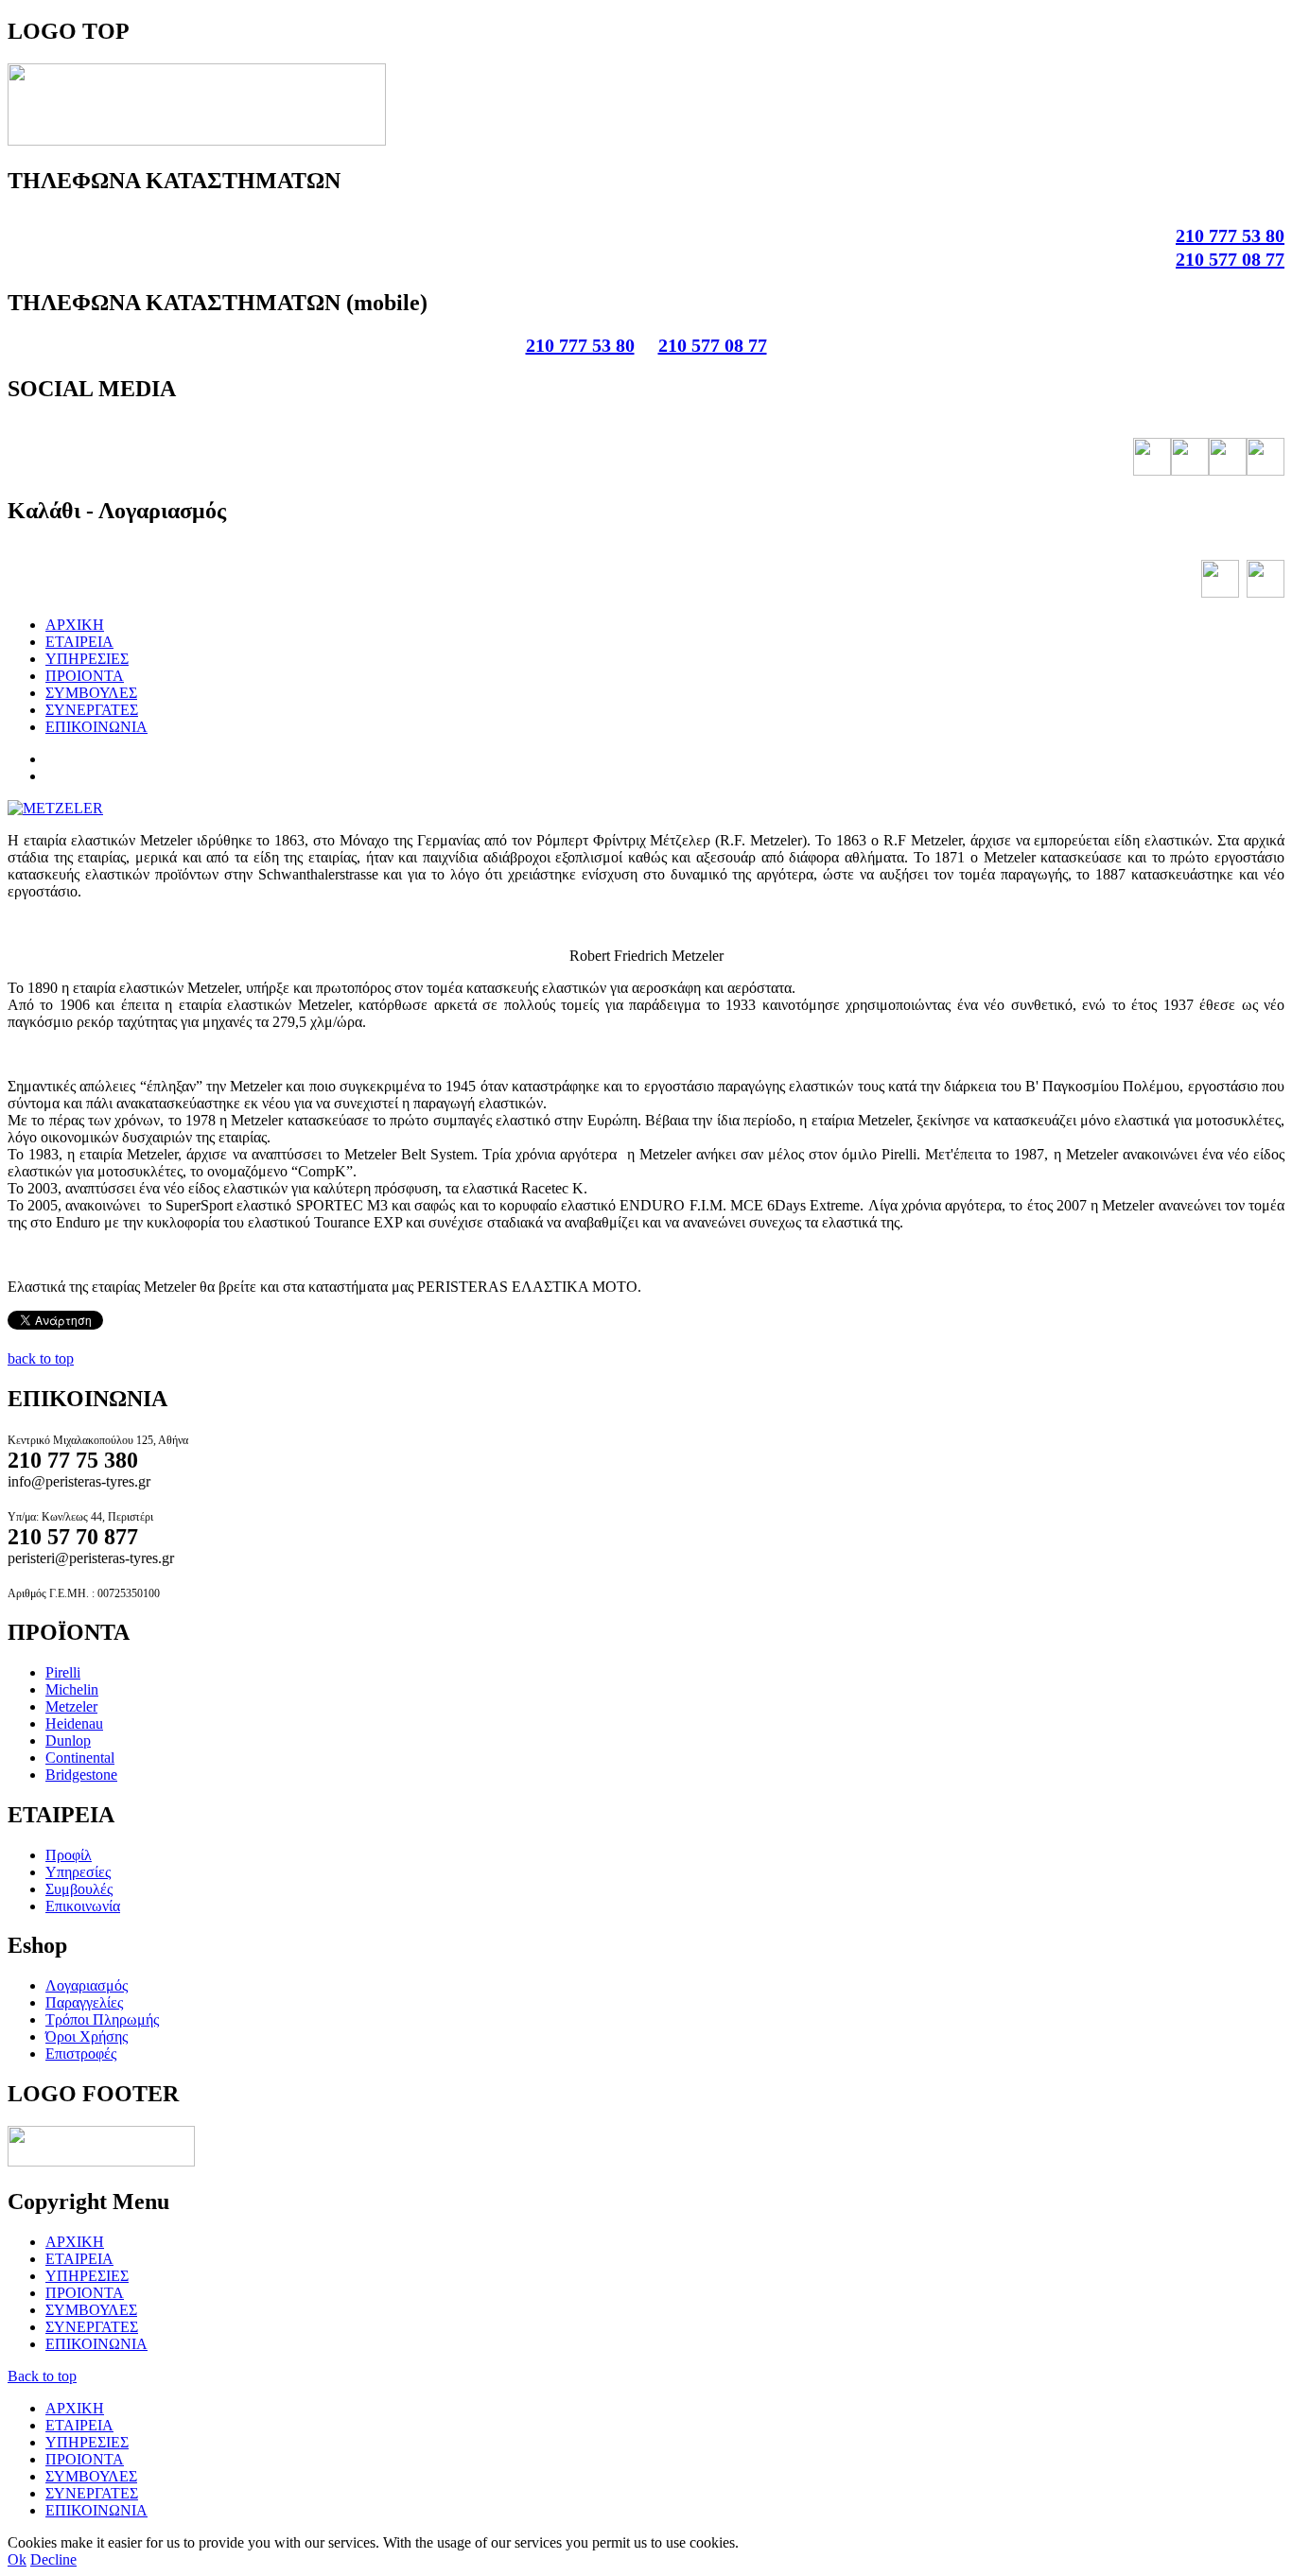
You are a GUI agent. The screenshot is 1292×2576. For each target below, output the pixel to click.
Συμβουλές (79, 1889)
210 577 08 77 (1230, 259)
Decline (53, 2559)
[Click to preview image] (55, 808)
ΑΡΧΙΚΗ (75, 625)
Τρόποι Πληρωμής (102, 2019)
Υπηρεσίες (78, 1872)
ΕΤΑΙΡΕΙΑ (79, 642)
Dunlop (68, 1741)
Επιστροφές (81, 2054)
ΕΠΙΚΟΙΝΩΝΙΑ (96, 727)
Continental (80, 1758)
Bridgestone (81, 1775)
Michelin (72, 1689)
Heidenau (74, 1723)
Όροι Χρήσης (87, 2036)
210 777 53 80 (1230, 235)
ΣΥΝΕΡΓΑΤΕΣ (92, 710)
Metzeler (71, 1706)
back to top (41, 1358)
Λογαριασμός (87, 1985)
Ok (17, 2559)
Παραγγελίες (84, 2002)
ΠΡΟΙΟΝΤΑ (85, 676)
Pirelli (63, 1672)
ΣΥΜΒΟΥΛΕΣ (91, 693)
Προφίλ (69, 1855)
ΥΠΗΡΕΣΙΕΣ (87, 659)
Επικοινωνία (83, 1906)
